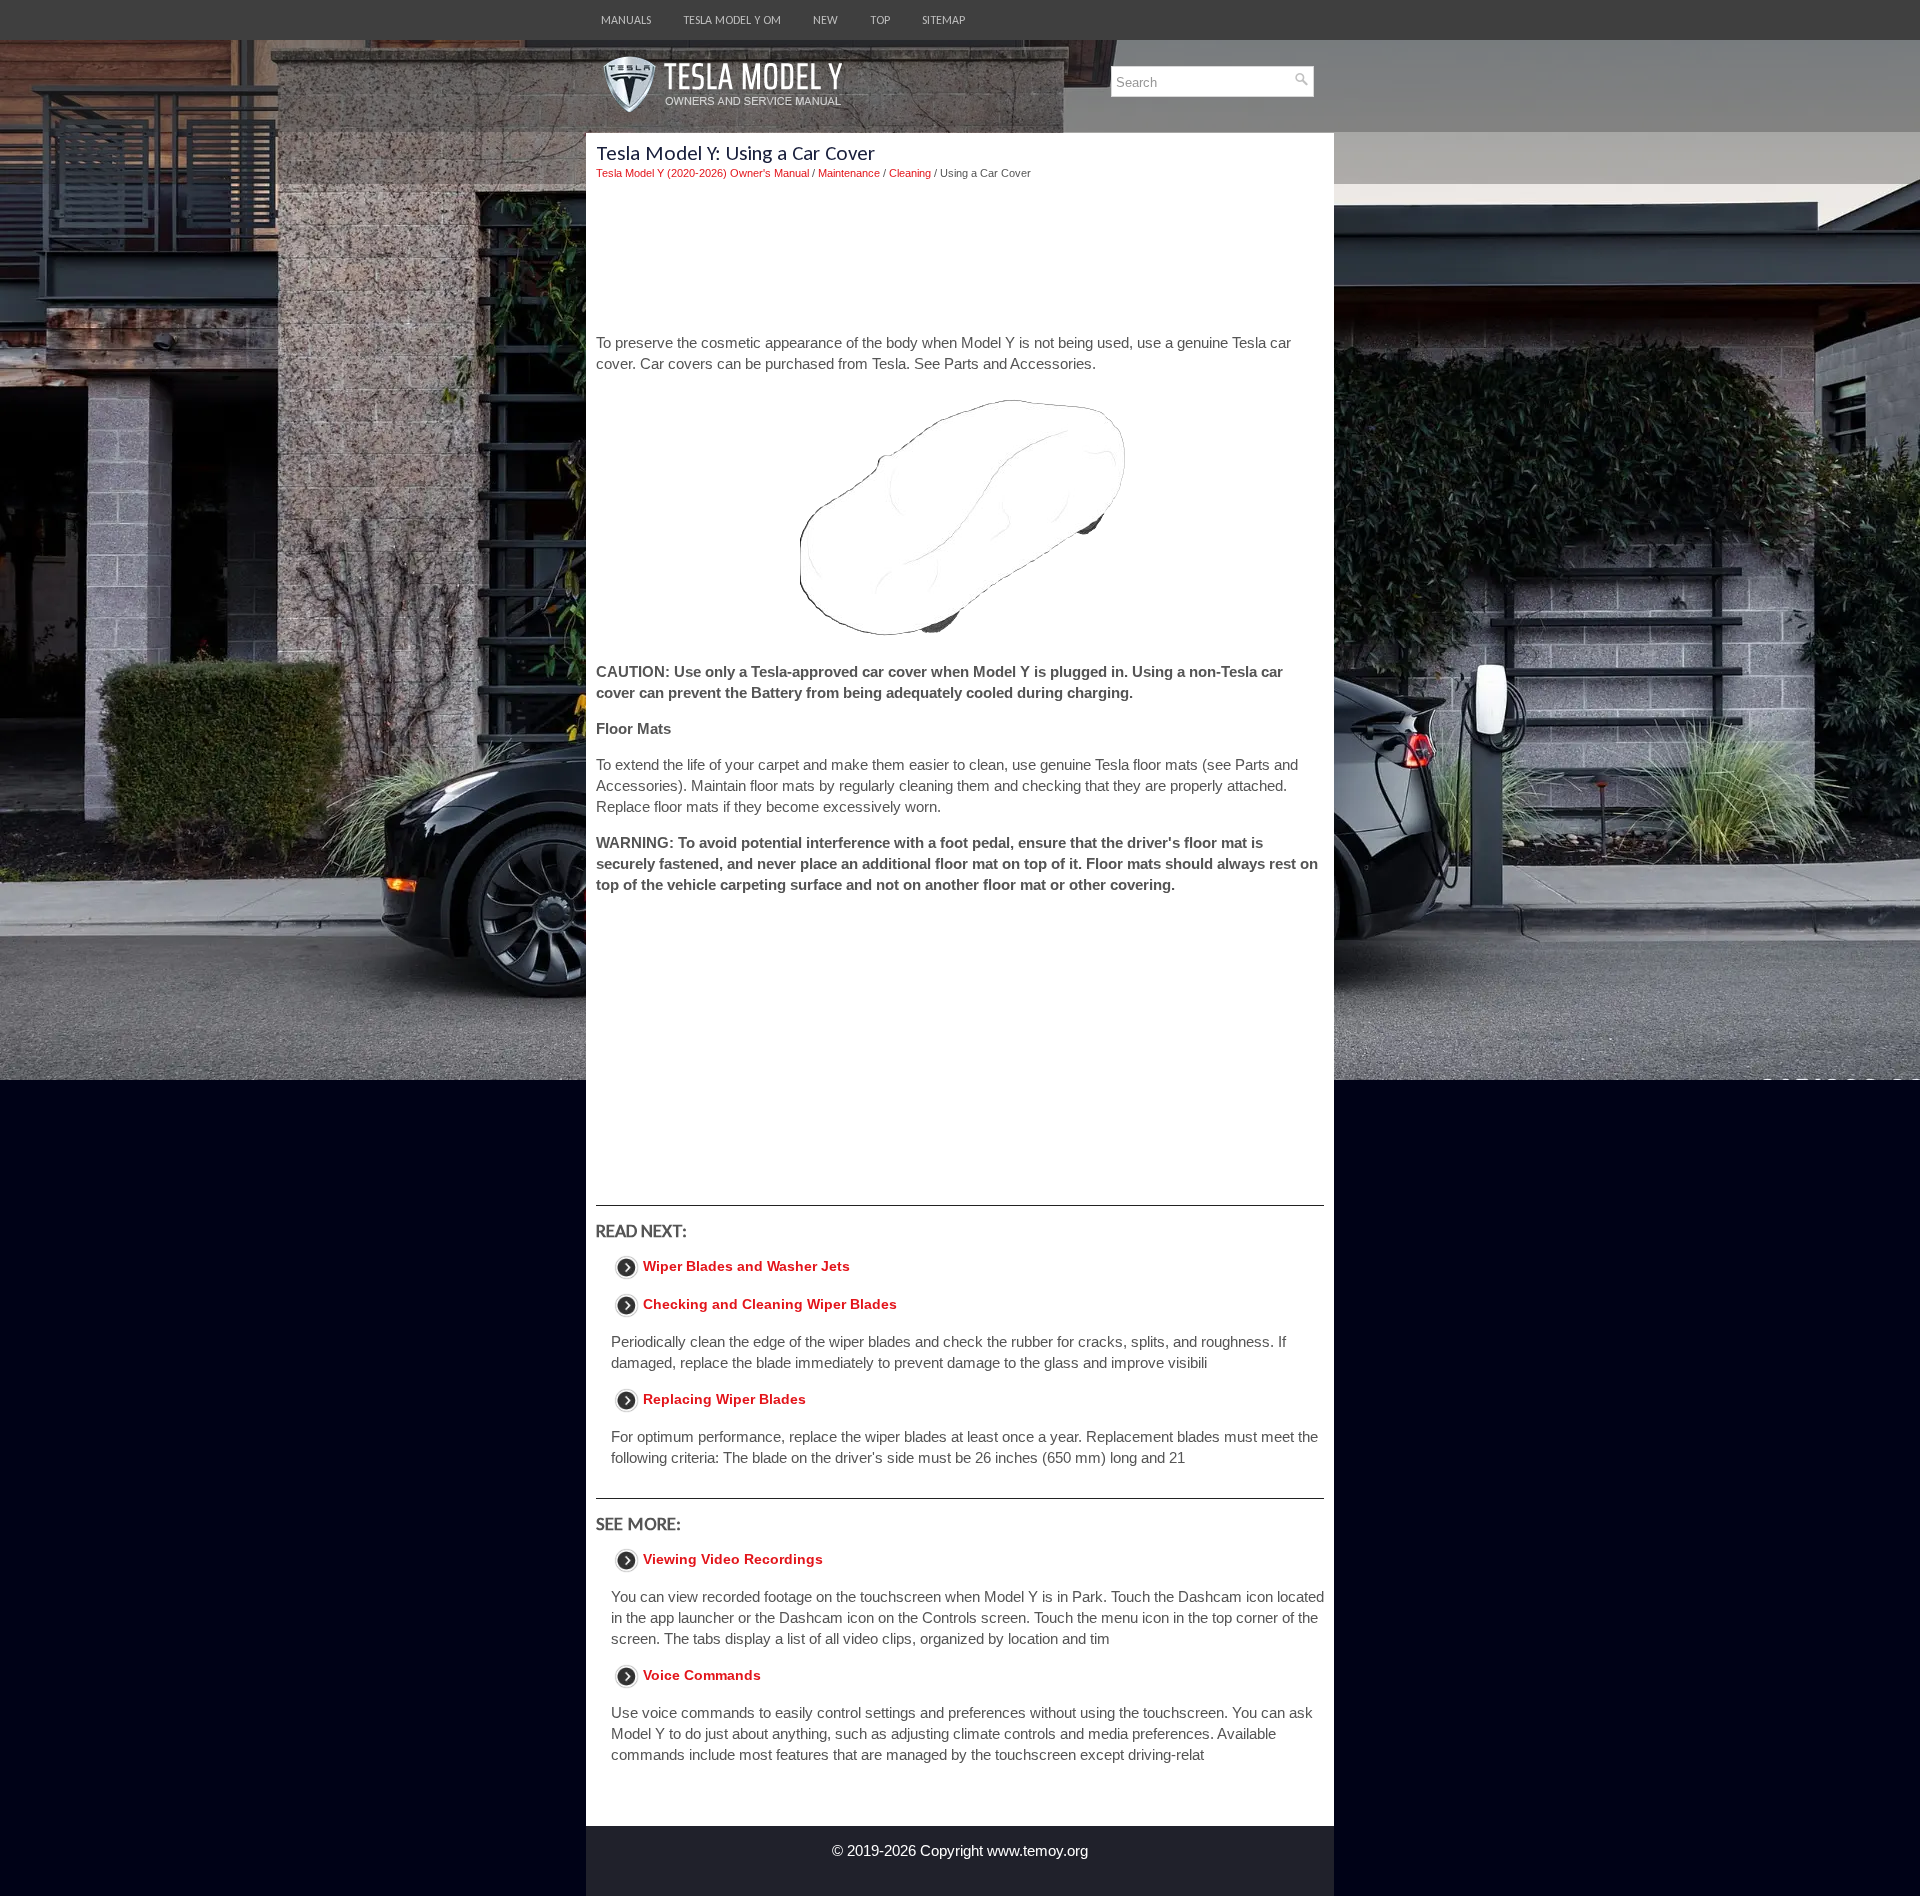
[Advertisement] (960, 257)
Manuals (626, 20)
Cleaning (910, 173)
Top (880, 20)
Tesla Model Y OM (732, 20)
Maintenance (849, 173)
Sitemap (943, 20)
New (825, 20)
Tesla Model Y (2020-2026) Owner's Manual (702, 173)
